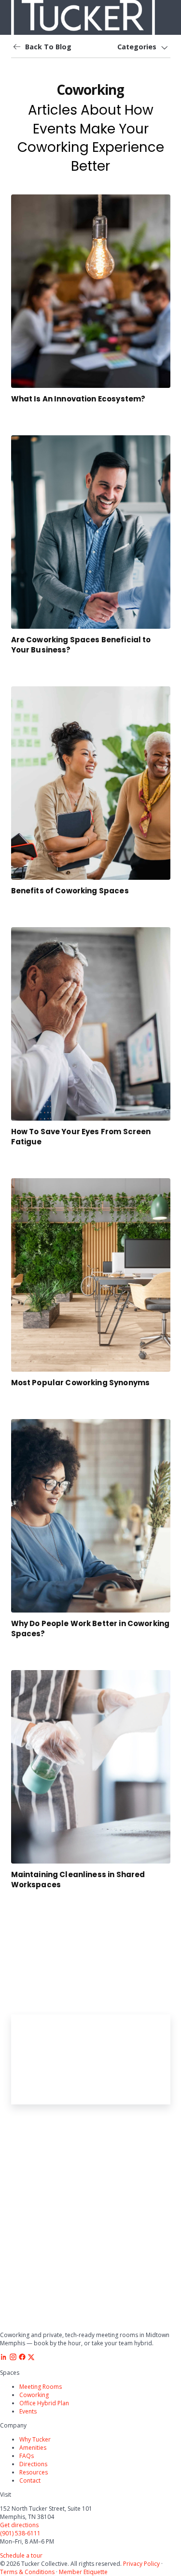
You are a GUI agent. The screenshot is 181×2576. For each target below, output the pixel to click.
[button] (143, 47)
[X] (31, 2359)
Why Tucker (35, 2439)
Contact (30, 2480)
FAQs (27, 2456)
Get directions (19, 2525)
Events (28, 2411)
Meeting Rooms (41, 2387)
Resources (34, 2472)
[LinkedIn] (4, 2359)
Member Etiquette (83, 2572)
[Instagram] (13, 2359)
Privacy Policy (141, 2564)
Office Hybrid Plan (44, 2403)
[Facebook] (22, 2359)
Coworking (34, 2395)
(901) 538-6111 (20, 2533)
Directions (33, 2464)
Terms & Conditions (27, 2572)
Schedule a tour (21, 2555)
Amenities (33, 2448)
